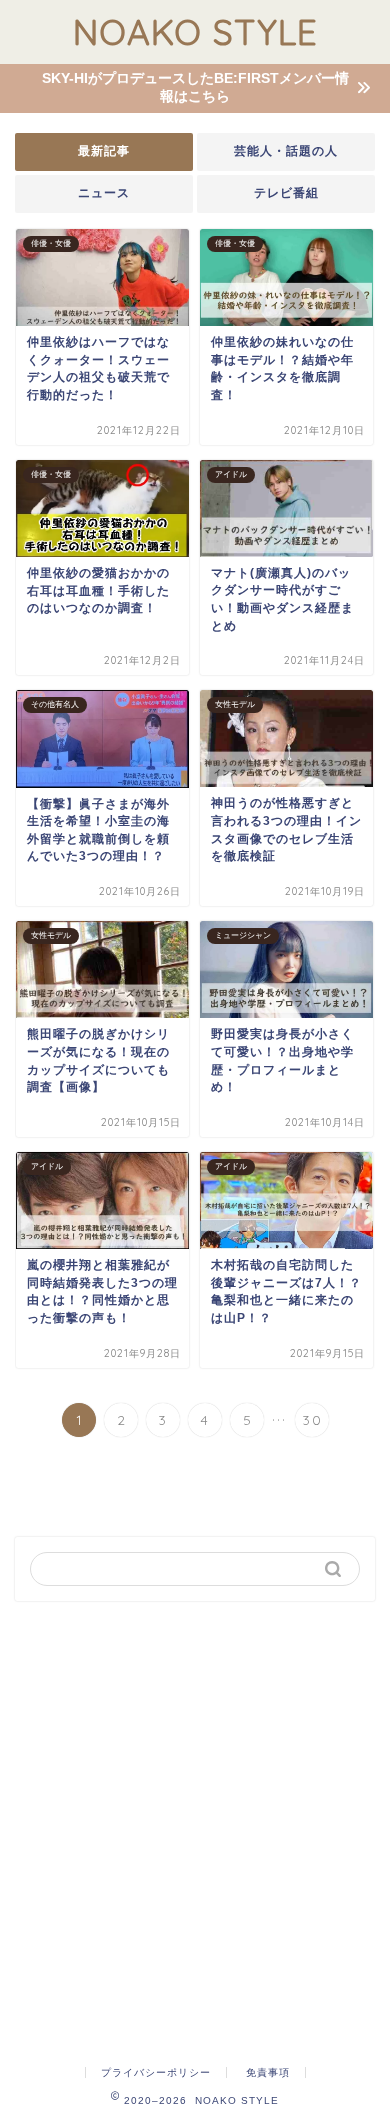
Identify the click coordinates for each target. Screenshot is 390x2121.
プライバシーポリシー (156, 2072)
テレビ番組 (286, 193)
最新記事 (104, 151)
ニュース (104, 193)
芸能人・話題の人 (286, 151)
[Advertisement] (195, 1826)
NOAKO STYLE (195, 32)
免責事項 (268, 2072)
